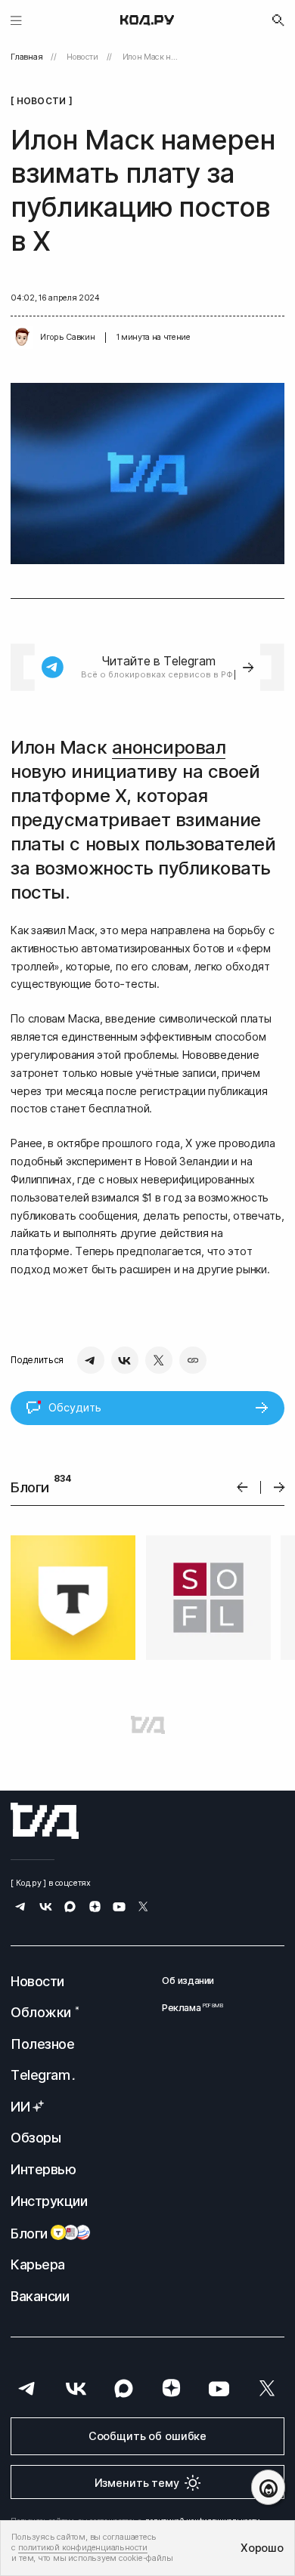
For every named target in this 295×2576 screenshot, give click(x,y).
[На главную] (147, 20)
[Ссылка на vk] (46, 1908)
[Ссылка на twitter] (143, 1908)
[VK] (125, 1360)
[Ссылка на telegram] (21, 1908)
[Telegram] (91, 1360)
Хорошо (262, 2548)
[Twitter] (159, 1360)
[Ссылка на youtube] (119, 1908)
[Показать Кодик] (268, 2487)
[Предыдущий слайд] (242, 1487)
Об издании (188, 1981)
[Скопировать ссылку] (193, 1360)
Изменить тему (137, 2483)
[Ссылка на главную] (45, 1821)
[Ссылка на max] (70, 1908)
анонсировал (169, 747)
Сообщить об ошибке (147, 2436)
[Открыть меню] (16, 20)
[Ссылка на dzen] (95, 1908)
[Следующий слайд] (279, 1487)
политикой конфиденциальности (83, 2548)
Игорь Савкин (67, 337)
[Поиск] (278, 20)
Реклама (188, 2008)
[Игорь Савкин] (22, 338)
